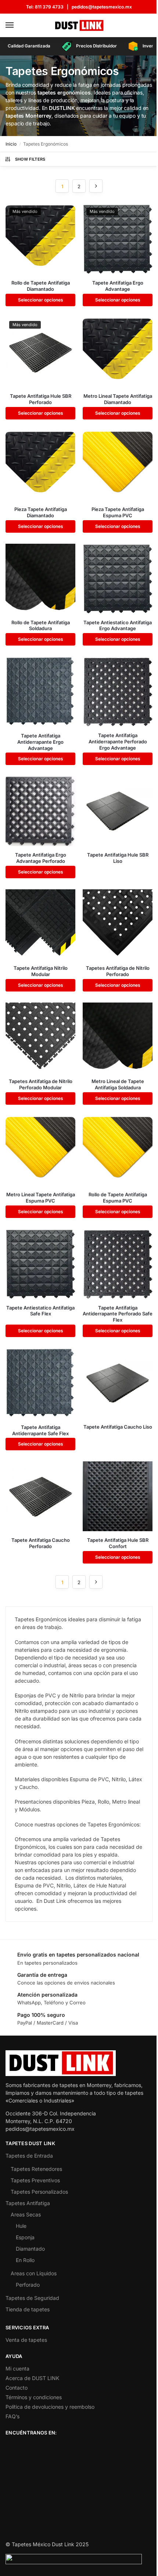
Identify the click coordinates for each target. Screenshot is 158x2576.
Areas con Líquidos (34, 2273)
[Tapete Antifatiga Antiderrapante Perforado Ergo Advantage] (118, 692)
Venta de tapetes (26, 2340)
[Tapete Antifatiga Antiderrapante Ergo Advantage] (40, 692)
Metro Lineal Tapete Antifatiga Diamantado (118, 399)
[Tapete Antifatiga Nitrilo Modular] (40, 924)
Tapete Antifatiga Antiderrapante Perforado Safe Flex (118, 1314)
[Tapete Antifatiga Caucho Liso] (118, 1383)
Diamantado (30, 2249)
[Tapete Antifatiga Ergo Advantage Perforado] (40, 811)
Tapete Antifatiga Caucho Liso (118, 1427)
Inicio (11, 144)
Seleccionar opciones (41, 300)
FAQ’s (12, 2416)
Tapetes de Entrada (29, 2156)
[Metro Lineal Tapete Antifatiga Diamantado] (118, 352)
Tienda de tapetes (28, 2309)
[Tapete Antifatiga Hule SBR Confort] (118, 1496)
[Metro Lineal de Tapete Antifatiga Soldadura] (118, 1037)
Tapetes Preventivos (35, 2180)
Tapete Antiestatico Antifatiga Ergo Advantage (118, 626)
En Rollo (25, 2260)
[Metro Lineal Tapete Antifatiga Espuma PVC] (40, 1151)
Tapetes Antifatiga (28, 2203)
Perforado (28, 2285)
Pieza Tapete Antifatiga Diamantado (41, 512)
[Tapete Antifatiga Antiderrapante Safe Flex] (40, 1383)
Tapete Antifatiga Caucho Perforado (41, 1543)
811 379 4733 (49, 7)
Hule (21, 2226)
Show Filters (30, 159)
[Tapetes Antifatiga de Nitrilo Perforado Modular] (40, 1037)
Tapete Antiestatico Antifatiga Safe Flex (40, 1311)
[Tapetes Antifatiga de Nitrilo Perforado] (118, 924)
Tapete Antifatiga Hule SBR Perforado (41, 399)
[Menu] (17, 25)
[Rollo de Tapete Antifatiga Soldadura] (40, 579)
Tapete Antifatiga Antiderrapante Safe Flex (40, 1430)
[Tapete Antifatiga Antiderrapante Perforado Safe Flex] (118, 1264)
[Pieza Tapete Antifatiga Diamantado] (40, 465)
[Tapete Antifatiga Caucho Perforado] (40, 1496)
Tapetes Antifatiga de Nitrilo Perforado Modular (41, 1084)
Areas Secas (26, 2214)
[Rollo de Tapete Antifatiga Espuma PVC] (118, 1151)
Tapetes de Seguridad (32, 2298)
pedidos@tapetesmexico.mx (102, 7)
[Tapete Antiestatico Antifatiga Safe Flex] (40, 1264)
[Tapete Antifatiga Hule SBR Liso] (118, 811)
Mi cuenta (17, 2368)
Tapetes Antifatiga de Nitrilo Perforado (118, 971)
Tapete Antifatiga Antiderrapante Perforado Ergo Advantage (118, 742)
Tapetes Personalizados (39, 2192)
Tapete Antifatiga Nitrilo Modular (41, 971)
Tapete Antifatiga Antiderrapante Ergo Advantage (40, 742)
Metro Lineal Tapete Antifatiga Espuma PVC (41, 1198)
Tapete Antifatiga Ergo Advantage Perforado (41, 858)
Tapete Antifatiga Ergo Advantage (118, 286)
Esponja (25, 2237)
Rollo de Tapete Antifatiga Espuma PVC (118, 1198)
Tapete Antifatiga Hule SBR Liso (118, 858)
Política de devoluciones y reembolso (50, 2407)
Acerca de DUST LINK (32, 2378)
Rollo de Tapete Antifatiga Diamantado (41, 286)
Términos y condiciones (34, 2397)
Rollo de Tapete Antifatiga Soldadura (41, 626)
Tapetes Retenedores (36, 2169)
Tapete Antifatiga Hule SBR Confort (118, 1543)
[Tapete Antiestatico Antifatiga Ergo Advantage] (118, 579)
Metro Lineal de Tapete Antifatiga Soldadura (118, 1084)
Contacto (17, 2388)
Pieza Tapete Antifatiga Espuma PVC (118, 512)
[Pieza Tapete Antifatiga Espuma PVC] (118, 465)
